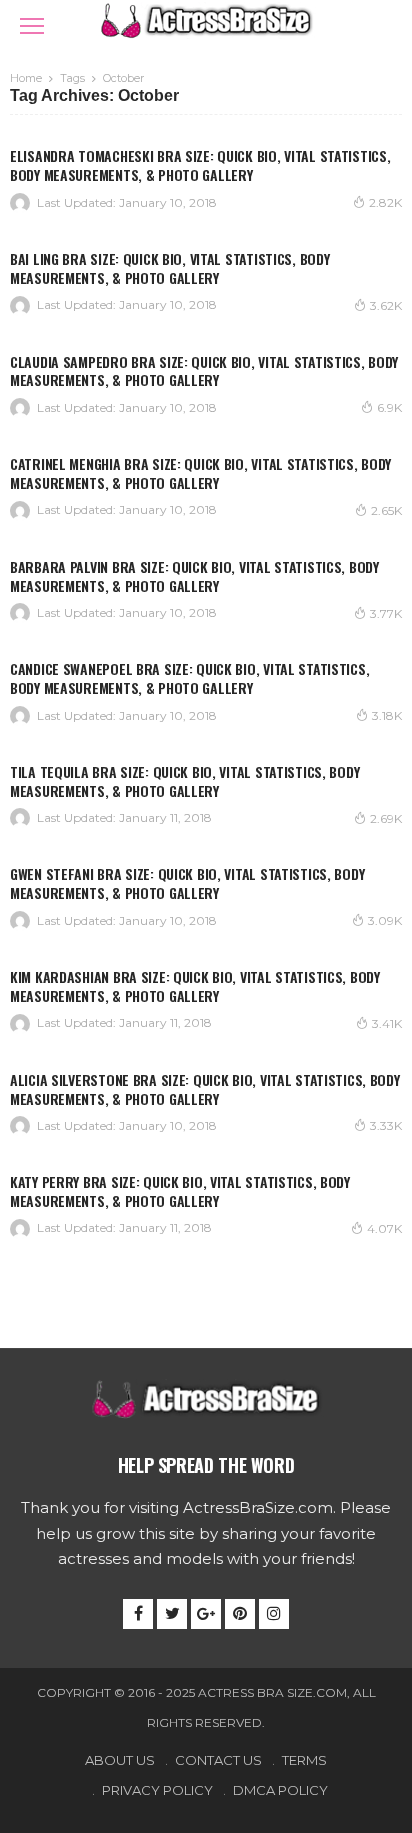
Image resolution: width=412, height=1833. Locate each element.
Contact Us (218, 1760)
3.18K (387, 715)
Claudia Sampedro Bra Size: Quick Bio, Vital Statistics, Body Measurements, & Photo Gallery (204, 371)
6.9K (389, 407)
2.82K (385, 202)
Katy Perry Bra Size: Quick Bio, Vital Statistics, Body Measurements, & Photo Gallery (180, 1191)
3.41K (387, 1023)
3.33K (386, 1125)
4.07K (384, 1228)
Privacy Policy (157, 1790)
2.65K (386, 510)
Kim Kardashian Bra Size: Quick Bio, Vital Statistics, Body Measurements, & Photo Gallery (195, 986)
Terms (304, 1760)
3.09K (385, 920)
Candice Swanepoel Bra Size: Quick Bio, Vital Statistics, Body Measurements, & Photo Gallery (189, 678)
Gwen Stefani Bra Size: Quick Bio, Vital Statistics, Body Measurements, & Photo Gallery (187, 883)
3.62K (386, 305)
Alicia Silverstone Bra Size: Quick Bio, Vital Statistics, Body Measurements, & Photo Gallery (205, 1089)
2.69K (386, 818)
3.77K (386, 613)
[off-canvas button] (32, 26)
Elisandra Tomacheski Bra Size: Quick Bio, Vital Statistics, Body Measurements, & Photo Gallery (200, 165)
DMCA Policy (280, 1790)
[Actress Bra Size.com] (206, 18)
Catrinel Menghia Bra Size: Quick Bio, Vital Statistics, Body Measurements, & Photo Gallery (200, 473)
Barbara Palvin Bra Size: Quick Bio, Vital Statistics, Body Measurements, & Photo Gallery (194, 576)
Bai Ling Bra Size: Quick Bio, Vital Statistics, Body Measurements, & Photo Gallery (169, 268)
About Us (120, 1760)
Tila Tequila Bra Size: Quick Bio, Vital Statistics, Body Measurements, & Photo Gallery (184, 781)
